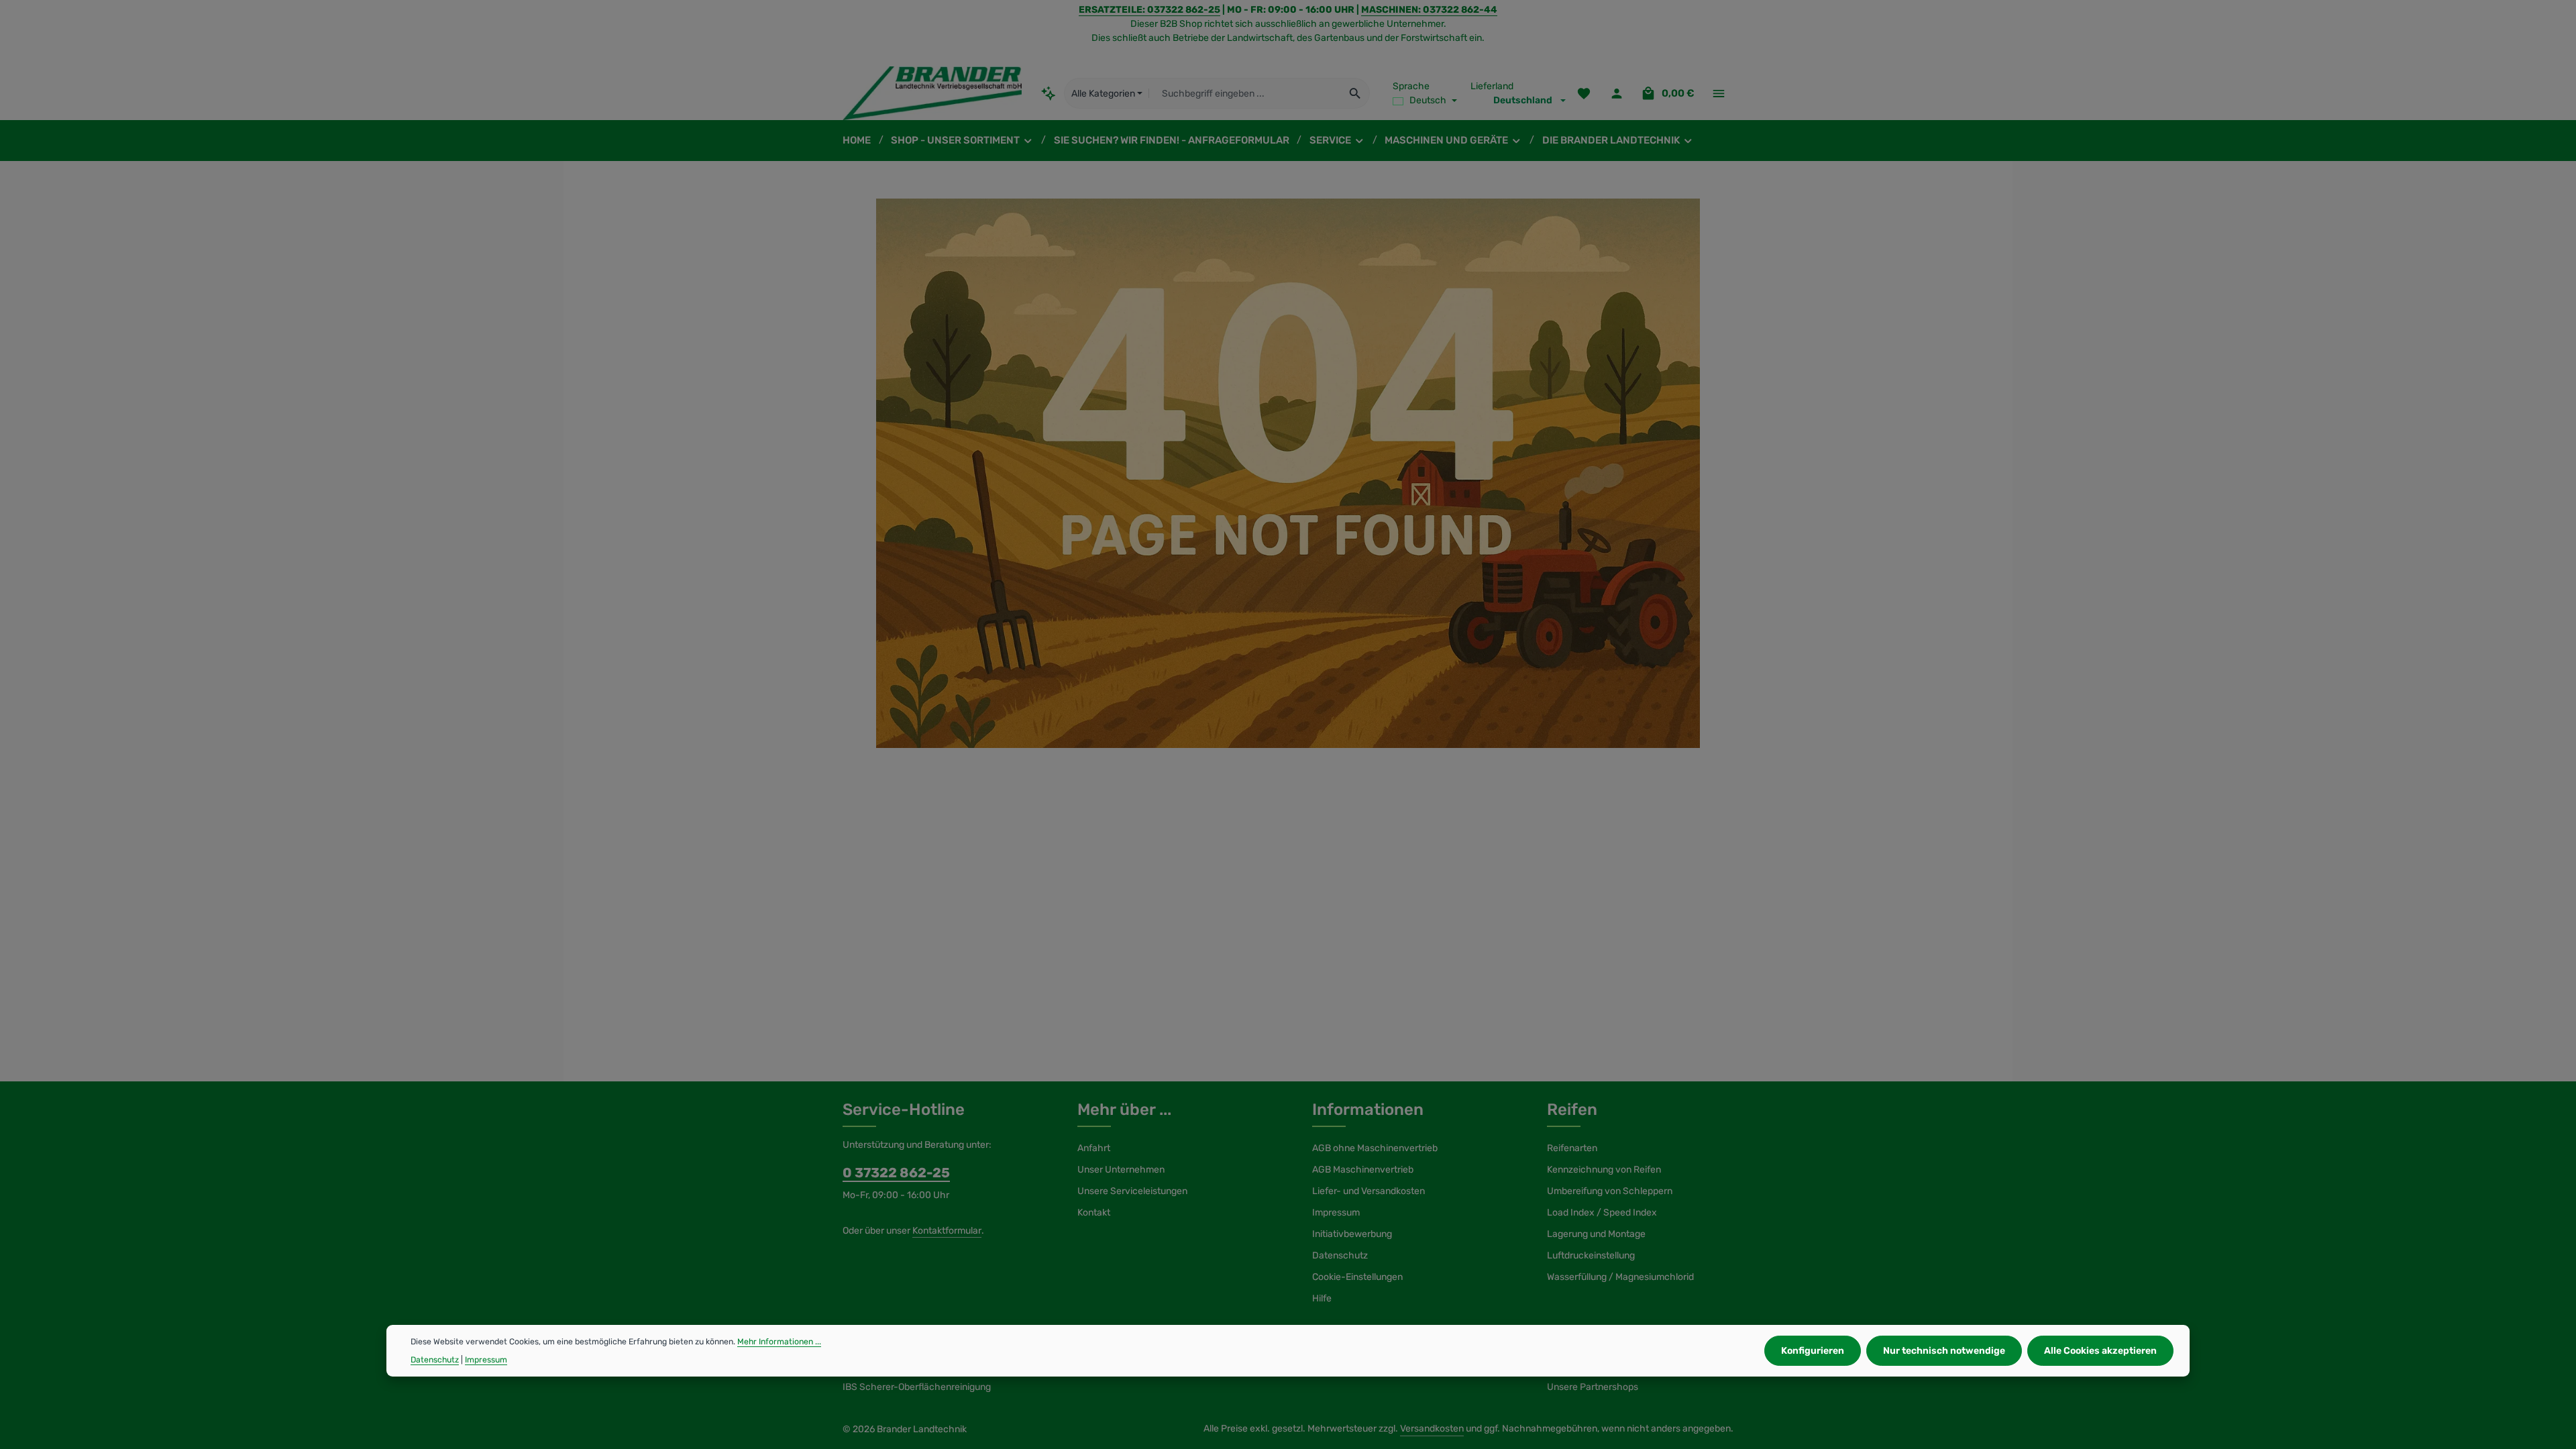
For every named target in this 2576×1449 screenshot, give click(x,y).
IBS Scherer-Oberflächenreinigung (917, 1387)
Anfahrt (1094, 1148)
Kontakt (1094, 1213)
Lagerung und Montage (1596, 1234)
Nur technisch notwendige (1944, 1351)
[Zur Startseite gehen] (932, 93)
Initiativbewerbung (1352, 1234)
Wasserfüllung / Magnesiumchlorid (1620, 1277)
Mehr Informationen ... (779, 1342)
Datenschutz (1340, 1255)
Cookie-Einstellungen (1357, 1277)
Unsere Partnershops (1593, 1387)
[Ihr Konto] (1616, 94)
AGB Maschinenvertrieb (1363, 1170)
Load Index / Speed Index (1602, 1213)
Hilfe (1322, 1298)
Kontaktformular (947, 1231)
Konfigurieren (1813, 1351)
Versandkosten (1432, 1429)
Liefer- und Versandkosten (1368, 1191)
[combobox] (1245, 93)
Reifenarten (1572, 1148)
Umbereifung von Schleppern (1610, 1191)
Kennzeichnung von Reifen (1604, 1170)
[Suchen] (1355, 93)
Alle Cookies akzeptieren (2100, 1351)
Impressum (1336, 1213)
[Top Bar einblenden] (1718, 94)
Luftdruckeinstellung (1591, 1255)
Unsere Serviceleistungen (1132, 1191)
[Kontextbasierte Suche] (1049, 93)
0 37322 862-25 (896, 1173)
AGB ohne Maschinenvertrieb (1375, 1148)
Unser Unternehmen (1121, 1170)
